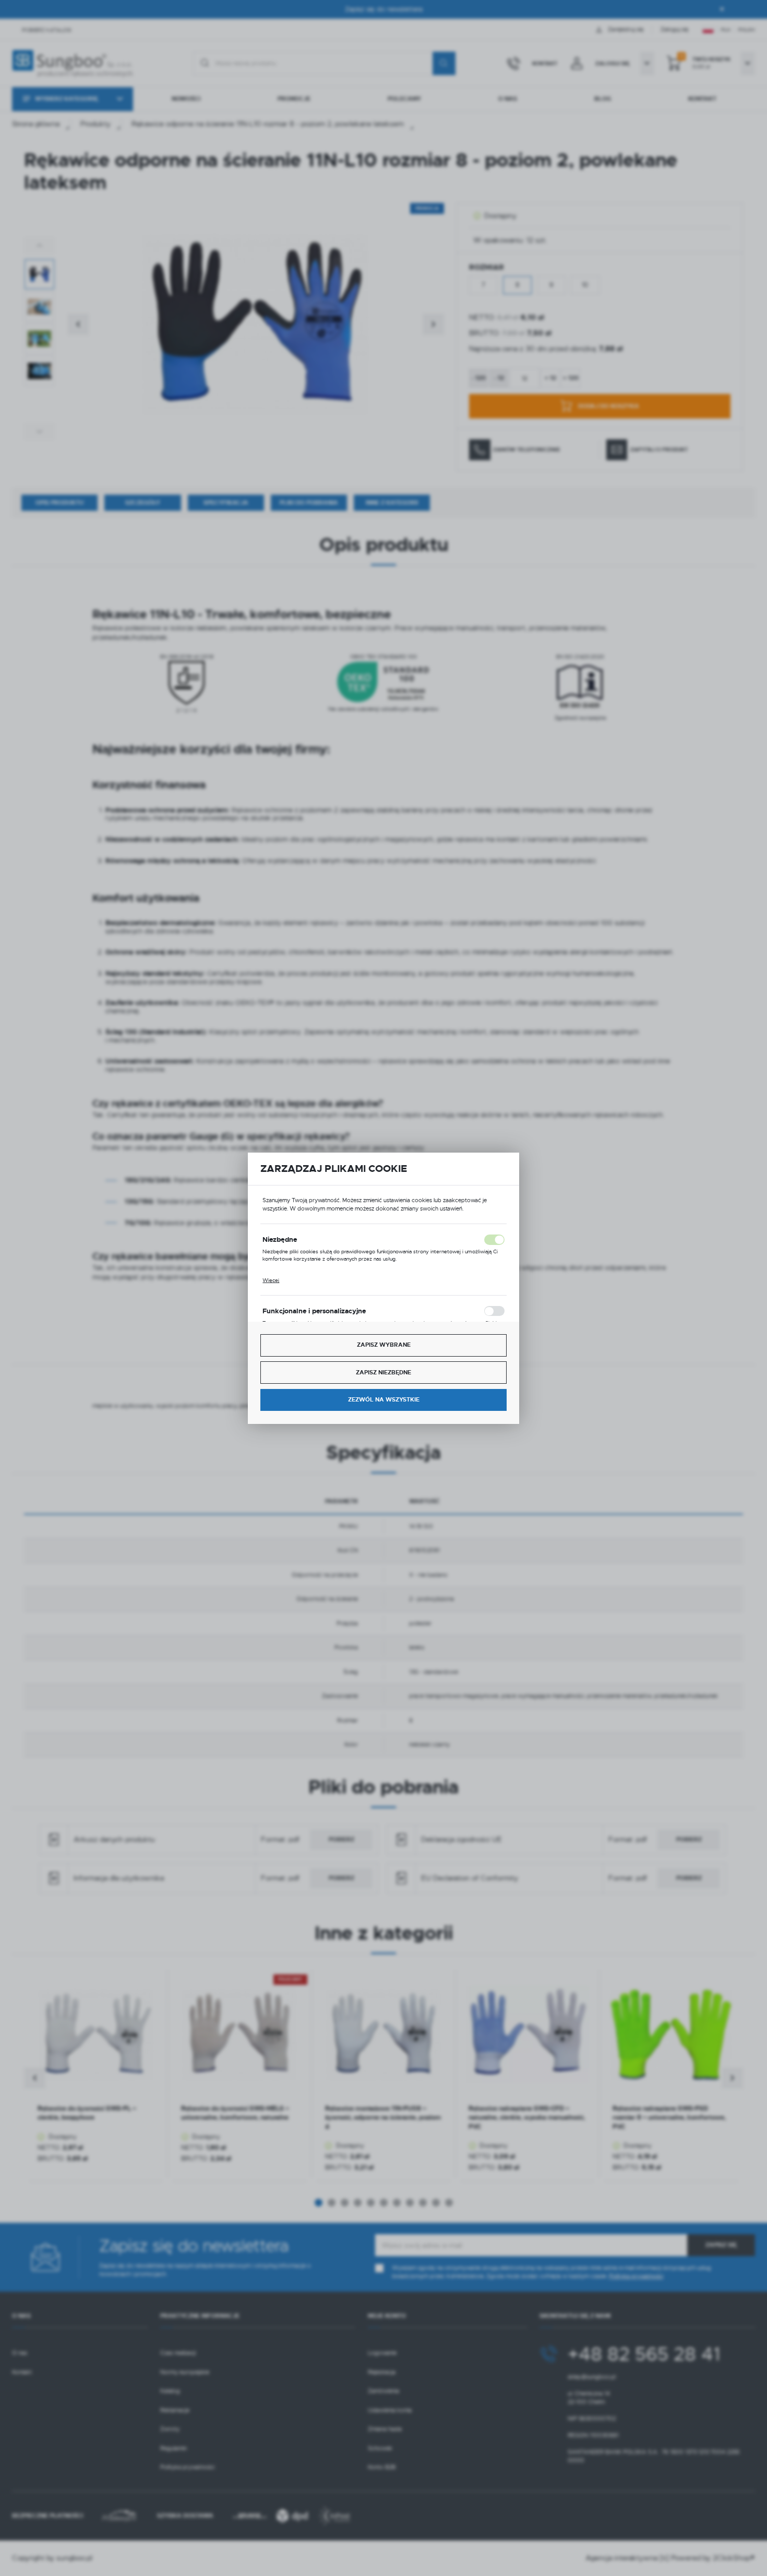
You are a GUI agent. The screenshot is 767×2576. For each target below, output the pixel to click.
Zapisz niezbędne (383, 1373)
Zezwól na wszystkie (384, 1400)
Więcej (271, 1280)
